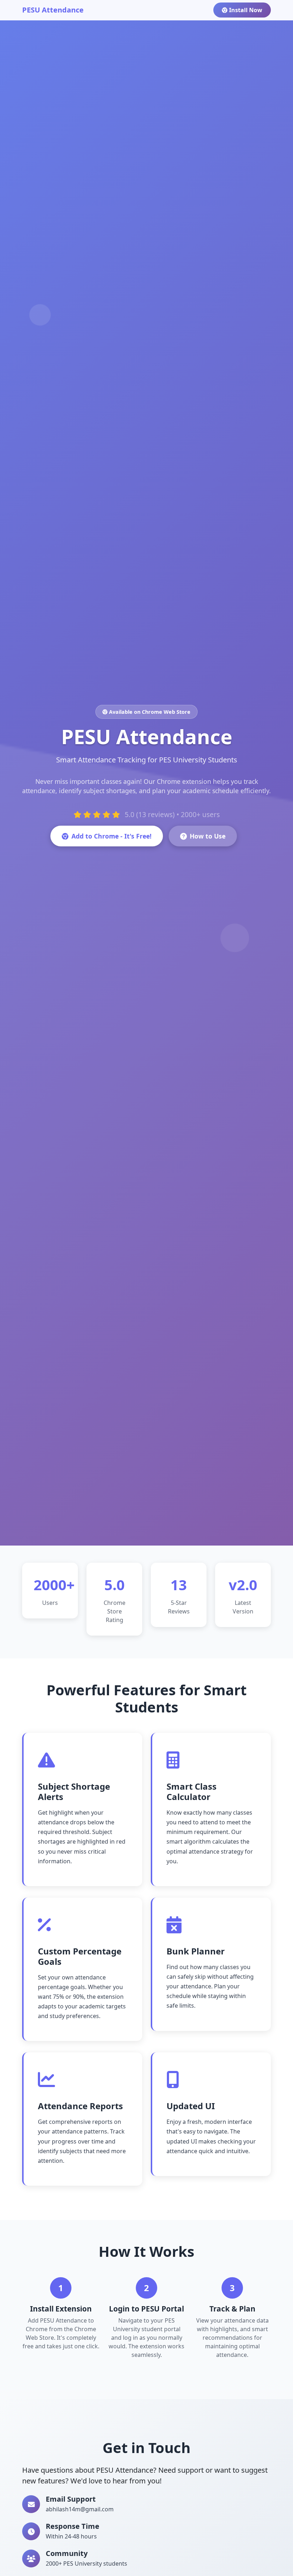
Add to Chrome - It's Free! (111, 836)
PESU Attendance (53, 10)
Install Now (246, 10)
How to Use (208, 836)
